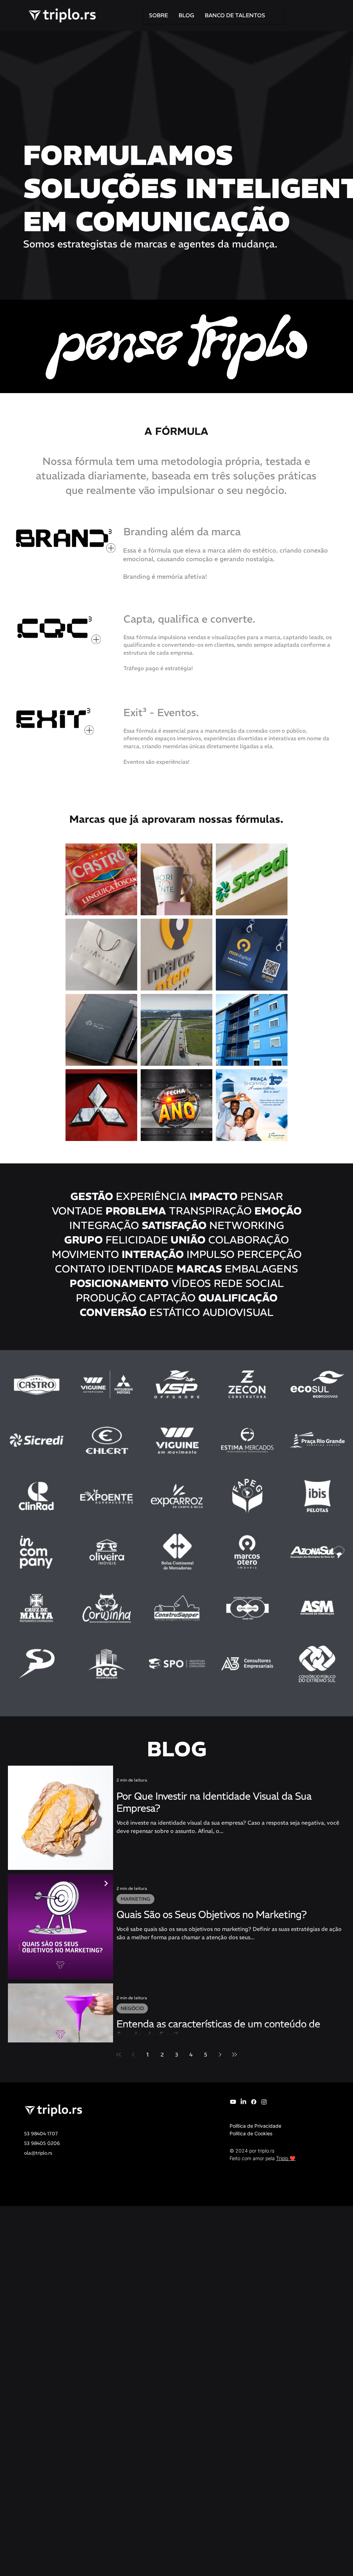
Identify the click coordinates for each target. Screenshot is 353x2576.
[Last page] (234, 2055)
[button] (64, 538)
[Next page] (220, 2055)
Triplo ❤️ (286, 2158)
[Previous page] (133, 2055)
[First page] (119, 2055)
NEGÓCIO (132, 2008)
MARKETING (135, 1899)
